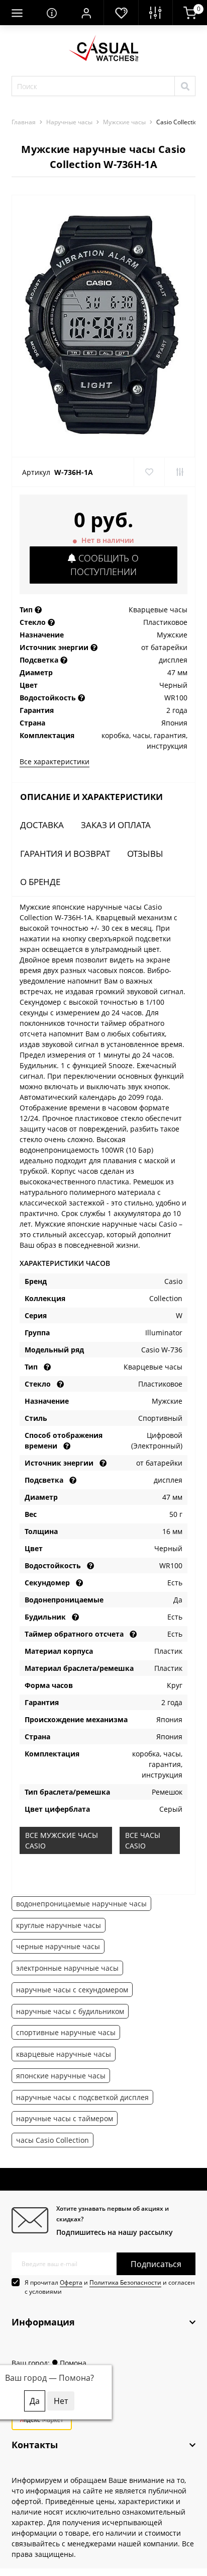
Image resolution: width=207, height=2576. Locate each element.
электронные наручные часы (67, 1968)
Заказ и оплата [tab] (116, 825)
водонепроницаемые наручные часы (81, 1904)
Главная (24, 122)
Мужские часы (124, 122)
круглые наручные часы (59, 1925)
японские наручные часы (61, 2076)
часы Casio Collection (53, 2140)
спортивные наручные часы (66, 2032)
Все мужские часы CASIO (62, 1840)
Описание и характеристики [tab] (91, 797)
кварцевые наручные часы (64, 2054)
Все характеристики (55, 761)
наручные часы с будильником (70, 2011)
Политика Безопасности (125, 2282)
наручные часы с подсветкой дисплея (82, 2097)
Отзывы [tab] (145, 854)
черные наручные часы (58, 1946)
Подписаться (156, 2264)
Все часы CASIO (143, 1840)
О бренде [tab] (40, 882)
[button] (86, 13)
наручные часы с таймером (65, 2118)
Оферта (71, 2282)
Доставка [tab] (42, 825)
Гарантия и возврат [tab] (65, 854)
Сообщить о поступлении (105, 565)
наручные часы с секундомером (72, 1990)
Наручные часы (69, 122)
